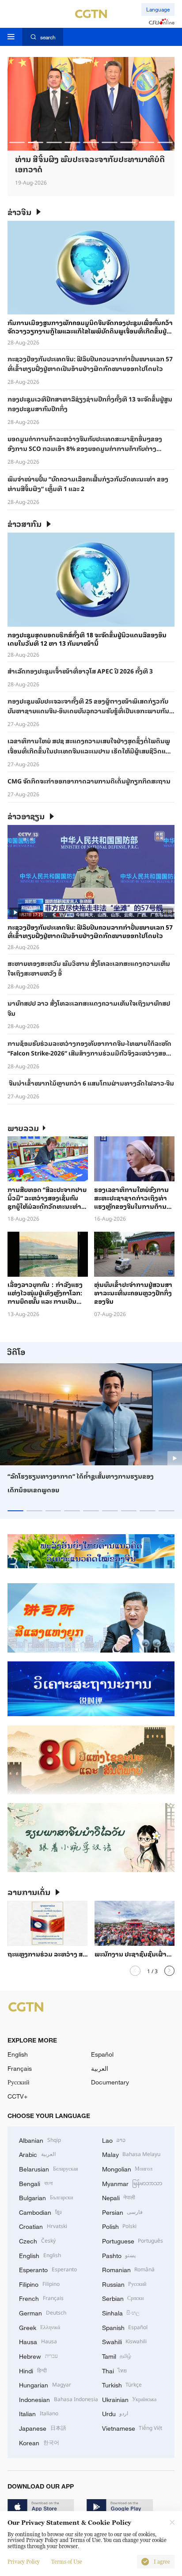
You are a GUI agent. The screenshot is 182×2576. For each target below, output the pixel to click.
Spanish (125, 2327)
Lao (114, 2140)
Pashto (119, 2255)
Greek (40, 2327)
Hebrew (38, 2356)
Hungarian (45, 2384)
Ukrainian (129, 2399)
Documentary (110, 2082)
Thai (115, 2370)
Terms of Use (67, 2562)
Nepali (119, 2197)
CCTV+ (17, 2096)
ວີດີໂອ (16, 1352)
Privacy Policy (24, 2562)
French (41, 2298)
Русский (19, 2082)
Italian (39, 2413)
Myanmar (132, 2183)
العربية (100, 2068)
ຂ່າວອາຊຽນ (26, 816)
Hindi (33, 2370)
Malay (131, 2154)
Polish (119, 2226)
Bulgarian (46, 2197)
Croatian (43, 2226)
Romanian (129, 2269)
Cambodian (40, 2212)
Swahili (125, 2341)
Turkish (122, 2384)
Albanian (40, 2140)
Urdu (115, 2413)
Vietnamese (132, 2428)
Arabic (37, 2154)
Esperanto (48, 2269)
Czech (37, 2240)
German (43, 2312)
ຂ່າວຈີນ (19, 212)
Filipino (39, 2284)
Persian (123, 2212)
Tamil (117, 2356)
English (18, 2054)
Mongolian (127, 2168)
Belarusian (49, 2168)
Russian (124, 2284)
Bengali (36, 2183)
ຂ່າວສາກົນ (25, 524)
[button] (17, 142)
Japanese (43, 2428)
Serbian (123, 2298)
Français (20, 2068)
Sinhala (121, 2312)
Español (102, 2054)
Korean (39, 2442)
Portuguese (133, 2240)
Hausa (38, 2341)
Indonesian (59, 2399)
